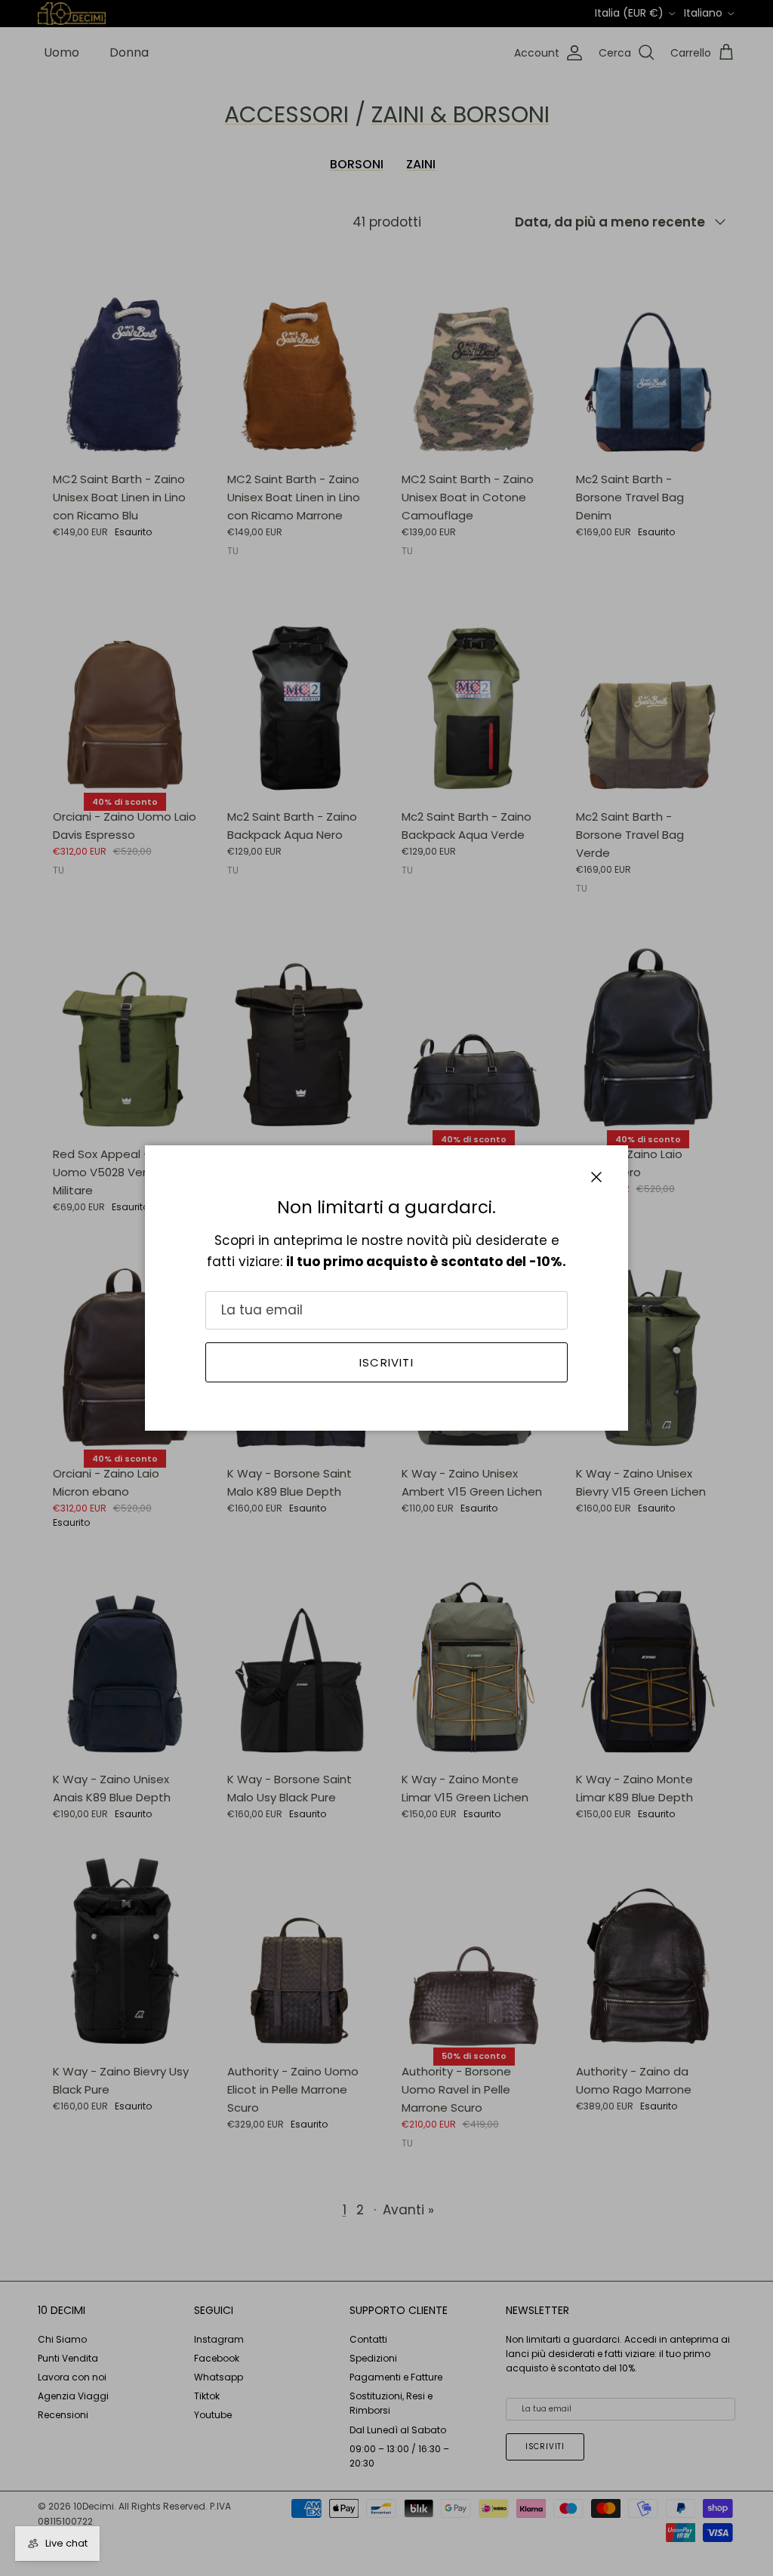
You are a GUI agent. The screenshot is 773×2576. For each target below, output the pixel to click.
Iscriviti (386, 1362)
